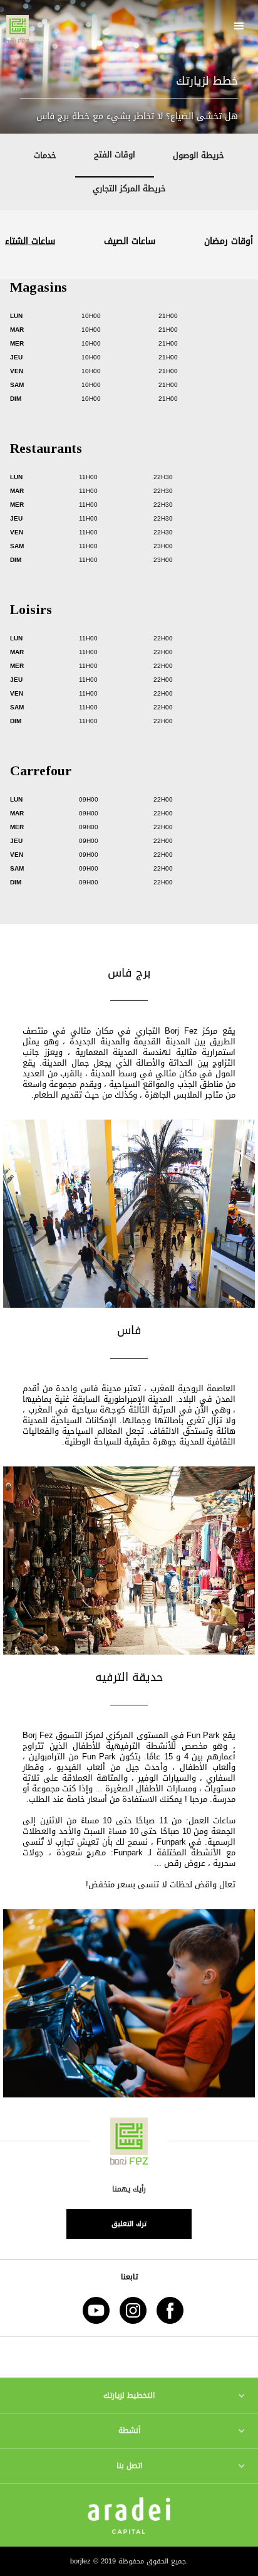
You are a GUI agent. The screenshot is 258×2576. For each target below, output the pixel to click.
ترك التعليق (129, 2224)
